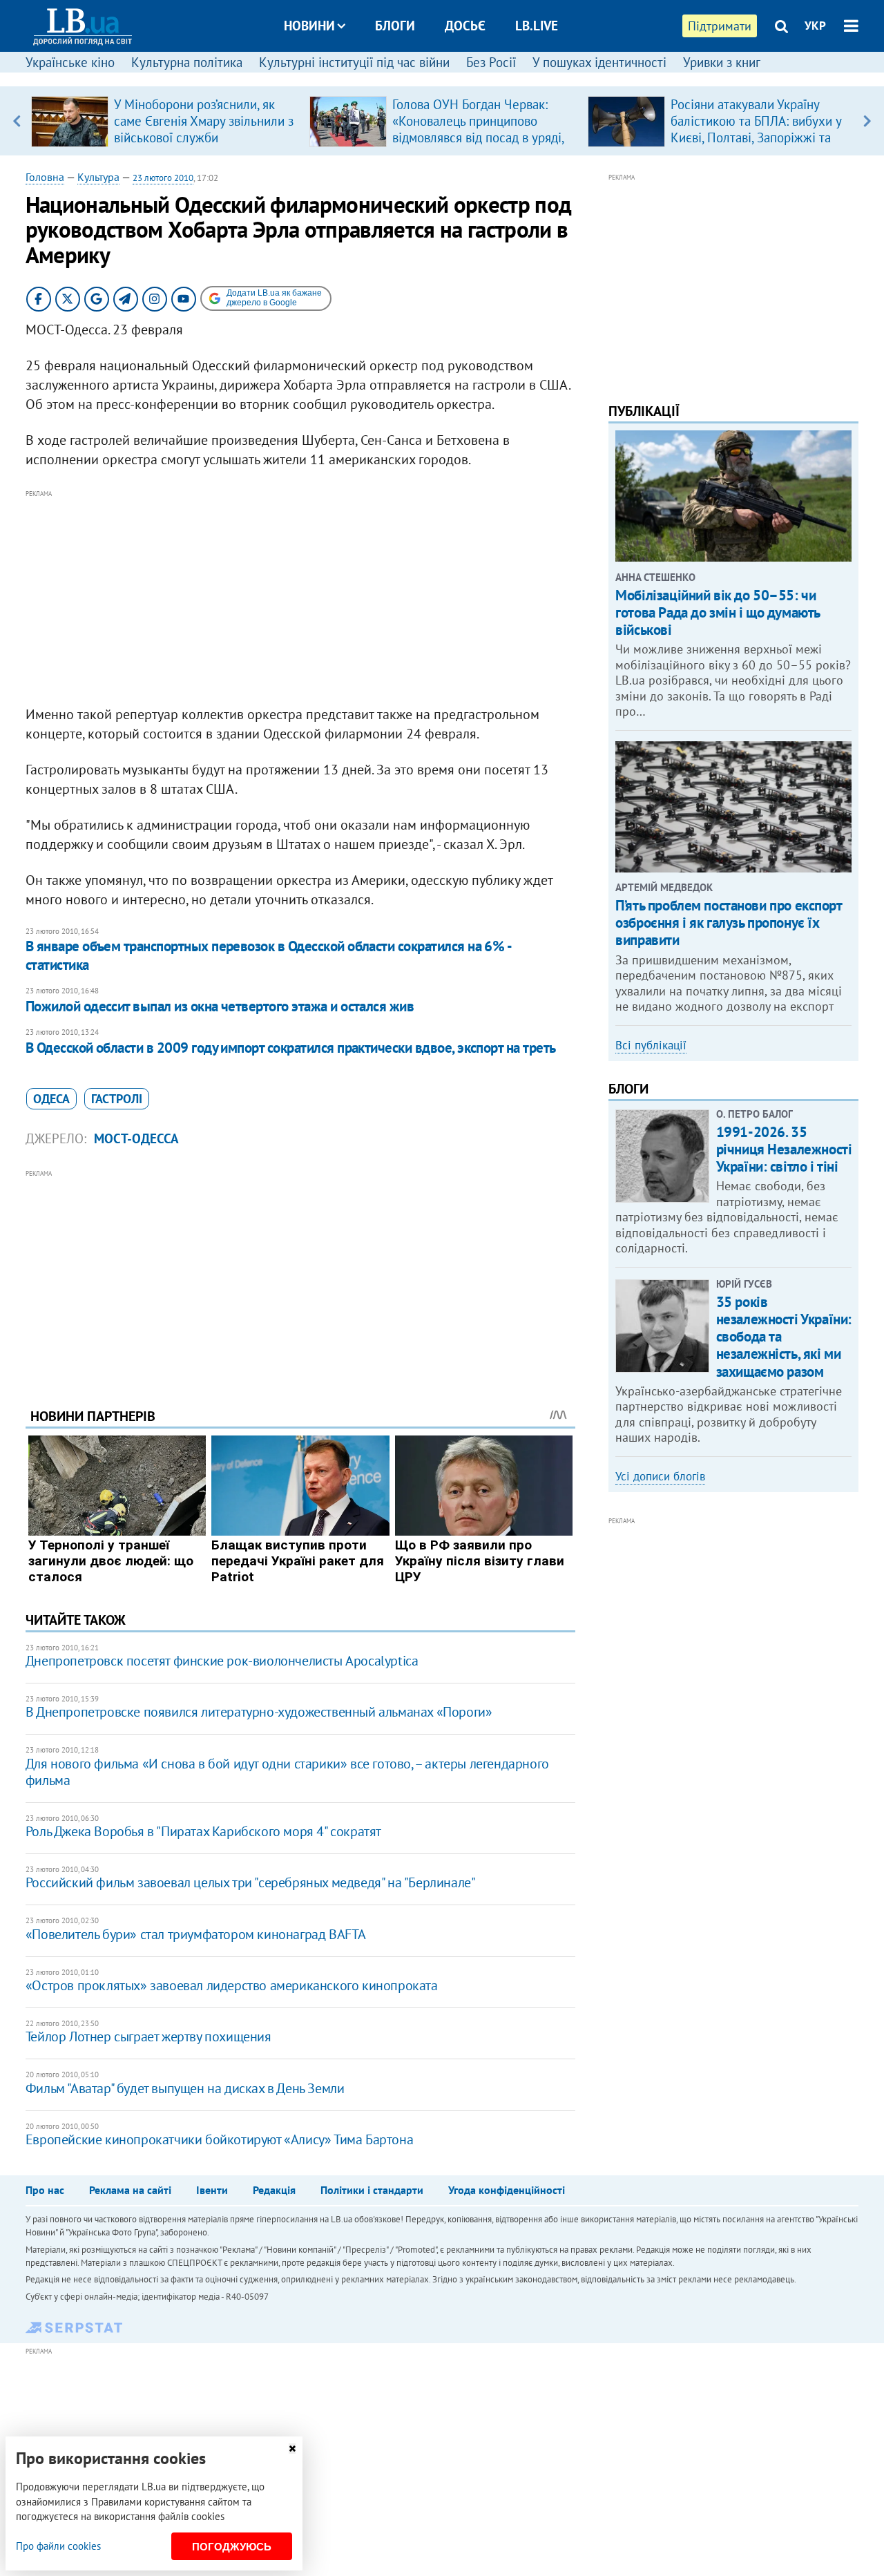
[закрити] (292, 2449)
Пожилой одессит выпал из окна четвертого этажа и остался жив (220, 1006)
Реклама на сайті (130, 2190)
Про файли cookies (58, 2546)
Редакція (274, 2190)
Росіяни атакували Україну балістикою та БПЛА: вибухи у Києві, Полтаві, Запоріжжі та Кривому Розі (756, 129)
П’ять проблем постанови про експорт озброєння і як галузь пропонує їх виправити (728, 923)
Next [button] (867, 121)
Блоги (395, 26)
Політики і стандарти (372, 2190)
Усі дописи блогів (660, 1476)
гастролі (117, 1099)
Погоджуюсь (232, 2547)
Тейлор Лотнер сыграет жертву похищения (148, 2036)
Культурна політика (187, 62)
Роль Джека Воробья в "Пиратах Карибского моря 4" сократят (203, 1831)
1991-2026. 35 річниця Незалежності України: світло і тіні (784, 1149)
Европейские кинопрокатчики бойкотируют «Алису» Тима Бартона (219, 2139)
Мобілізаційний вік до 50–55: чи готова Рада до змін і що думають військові (718, 612)
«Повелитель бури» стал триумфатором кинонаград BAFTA (196, 1934)
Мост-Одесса (136, 1138)
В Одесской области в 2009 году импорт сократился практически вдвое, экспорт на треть (291, 1048)
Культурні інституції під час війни (354, 62)
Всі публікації (651, 1045)
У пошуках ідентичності (599, 62)
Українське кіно (70, 62)
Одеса (51, 1099)
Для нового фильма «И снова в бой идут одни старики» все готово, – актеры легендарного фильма (287, 1772)
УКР (815, 26)
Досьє (465, 26)
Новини (309, 26)
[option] (165, 121)
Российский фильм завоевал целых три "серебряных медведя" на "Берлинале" (251, 1882)
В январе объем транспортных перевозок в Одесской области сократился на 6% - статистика (268, 955)
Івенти (212, 2190)
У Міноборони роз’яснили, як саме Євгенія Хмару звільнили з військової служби (204, 121)
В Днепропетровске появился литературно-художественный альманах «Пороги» (259, 1712)
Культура (98, 177)
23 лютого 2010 (163, 178)
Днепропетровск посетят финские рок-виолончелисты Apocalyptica (222, 1661)
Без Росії (491, 62)
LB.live (537, 26)
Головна (45, 177)
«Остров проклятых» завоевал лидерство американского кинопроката (232, 1985)
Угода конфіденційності (507, 2190)
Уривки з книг (722, 62)
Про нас (45, 2190)
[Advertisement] (300, 598)
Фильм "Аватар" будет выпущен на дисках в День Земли (185, 2088)
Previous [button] (17, 121)
